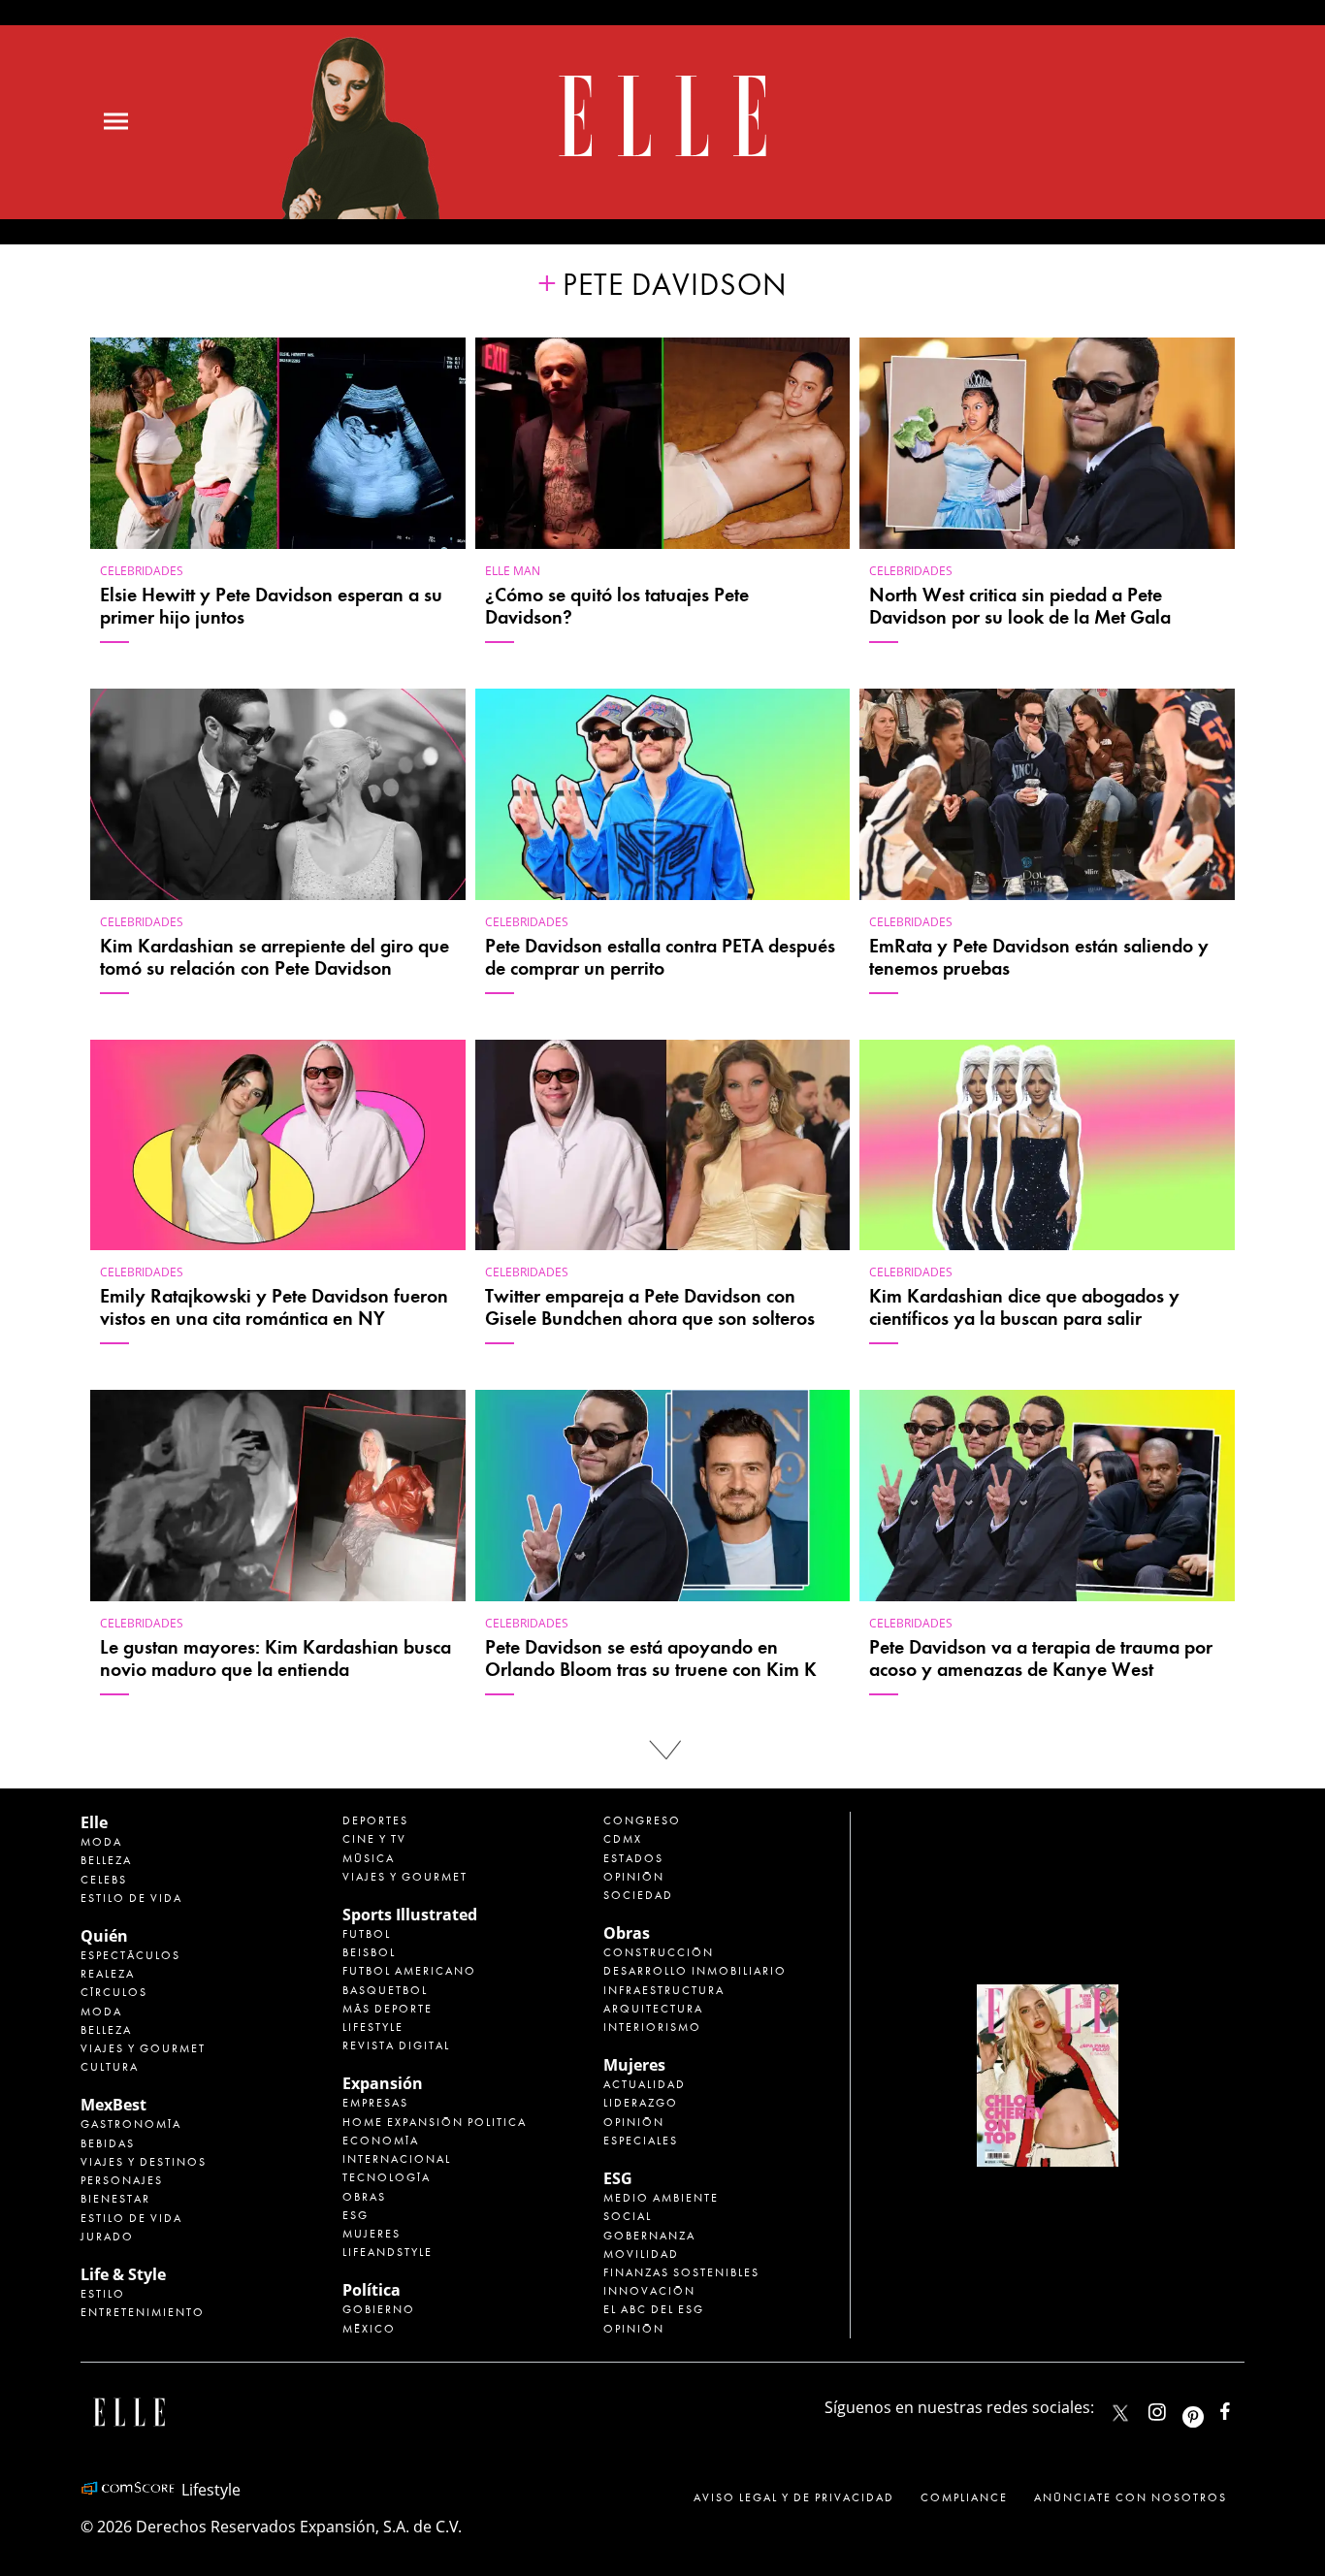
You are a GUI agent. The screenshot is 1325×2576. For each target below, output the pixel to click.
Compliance (964, 2497)
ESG (355, 2215)
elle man (513, 571)
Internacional (397, 2159)
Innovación (649, 2291)
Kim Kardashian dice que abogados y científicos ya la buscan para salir (1024, 1307)
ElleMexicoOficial (1242, 2408)
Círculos (114, 1992)
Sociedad (638, 1895)
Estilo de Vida (131, 2218)
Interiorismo (652, 2027)
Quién (104, 1936)
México (369, 2329)
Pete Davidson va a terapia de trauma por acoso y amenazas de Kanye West (1041, 1658)
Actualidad (645, 2084)
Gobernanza (649, 2236)
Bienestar (115, 2199)
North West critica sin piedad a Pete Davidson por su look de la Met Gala (1020, 606)
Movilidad (641, 2254)
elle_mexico (1174, 2408)
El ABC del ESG (654, 2309)
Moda (101, 1842)
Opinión (634, 1877)
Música (369, 1858)
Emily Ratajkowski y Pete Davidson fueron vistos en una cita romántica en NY (274, 1307)
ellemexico (1210, 2408)
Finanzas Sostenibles (681, 2272)
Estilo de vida (131, 1898)
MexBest (113, 2105)
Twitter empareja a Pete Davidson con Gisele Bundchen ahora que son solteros (650, 1307)
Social (628, 2216)
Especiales (641, 2141)
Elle (94, 1822)
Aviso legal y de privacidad (794, 2497)
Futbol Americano (409, 1971)
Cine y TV (374, 1839)
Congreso (642, 1820)
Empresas (375, 2103)
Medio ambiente (661, 2198)
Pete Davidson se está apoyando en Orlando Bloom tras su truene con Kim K (651, 1658)
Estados (633, 1858)
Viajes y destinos (144, 2162)
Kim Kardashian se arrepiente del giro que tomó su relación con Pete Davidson (275, 957)
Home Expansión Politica (435, 2122)
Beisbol (369, 1952)
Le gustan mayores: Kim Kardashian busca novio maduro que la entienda (275, 1658)
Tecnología (387, 2177)
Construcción (659, 1952)
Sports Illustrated (410, 1915)
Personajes (122, 2180)
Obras (364, 2197)
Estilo (103, 2294)
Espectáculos (130, 1955)
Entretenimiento (143, 2312)
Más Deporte (388, 2009)
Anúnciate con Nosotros (1131, 2497)
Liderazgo (641, 2103)
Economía (381, 2141)
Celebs (104, 1880)
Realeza (108, 1974)
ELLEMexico (1120, 2413)
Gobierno (379, 2309)
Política (372, 2290)
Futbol (367, 1934)
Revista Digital (396, 2045)
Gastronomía (131, 2124)
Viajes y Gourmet (143, 2048)
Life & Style (123, 2274)
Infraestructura (664, 1990)
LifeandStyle (388, 2252)
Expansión (383, 2083)
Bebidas (108, 2143)
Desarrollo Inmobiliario (695, 1971)
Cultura (110, 2067)
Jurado (107, 2237)
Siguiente (663, 1750)
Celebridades (142, 571)
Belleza (106, 1860)
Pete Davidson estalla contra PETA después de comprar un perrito (660, 957)
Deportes (375, 1820)
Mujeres (372, 2234)
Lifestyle (373, 2027)
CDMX (623, 1839)
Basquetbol (385, 1990)
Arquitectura (653, 2009)
